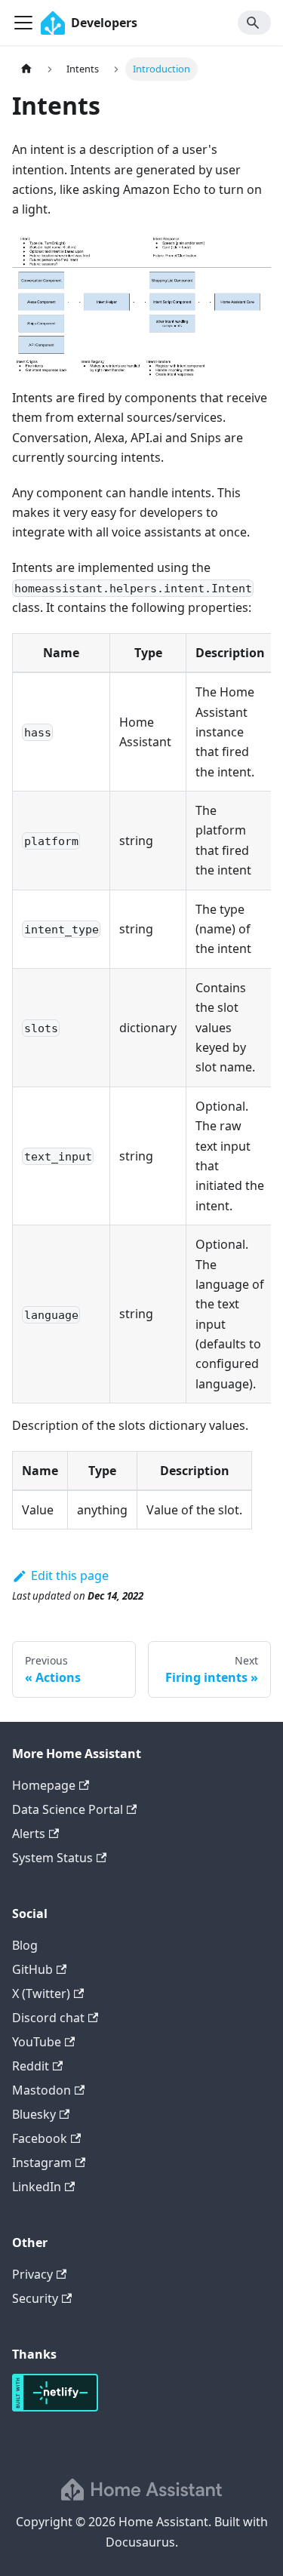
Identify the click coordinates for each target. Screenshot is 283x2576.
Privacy (32, 2274)
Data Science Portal (68, 1809)
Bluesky (34, 2114)
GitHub (32, 1969)
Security (35, 2298)
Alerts (29, 1834)
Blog (25, 1945)
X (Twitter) (41, 1993)
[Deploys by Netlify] (55, 2407)
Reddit (31, 2066)
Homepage (44, 1785)
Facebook (40, 2138)
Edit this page (70, 1575)
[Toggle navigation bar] (23, 23)
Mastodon (42, 2090)
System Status (52, 1858)
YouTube (37, 2042)
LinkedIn (37, 2187)
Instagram (42, 2163)
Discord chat (48, 2018)
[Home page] (26, 69)
